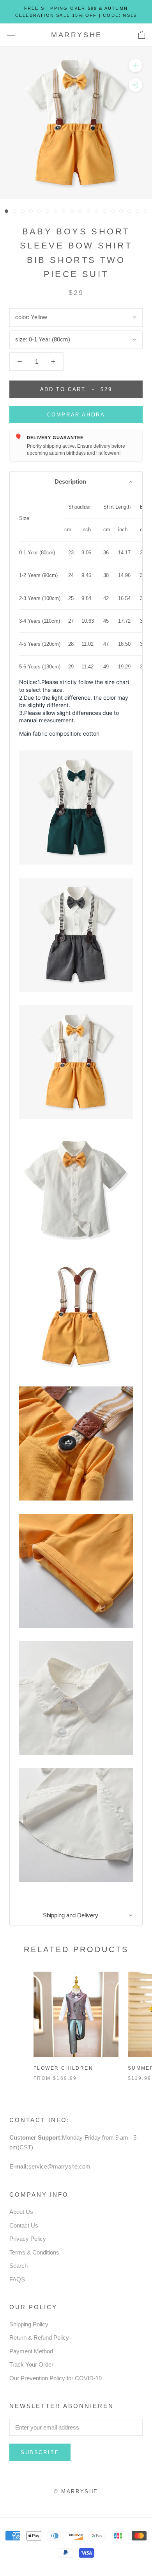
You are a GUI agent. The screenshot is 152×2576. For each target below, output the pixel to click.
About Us (21, 2212)
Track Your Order (31, 2364)
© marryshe (76, 2491)
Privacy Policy (28, 2239)
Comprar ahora (76, 415)
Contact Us (24, 2225)
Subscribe (40, 2452)
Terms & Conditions (34, 2252)
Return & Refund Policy (39, 2338)
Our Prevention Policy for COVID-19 (56, 2378)
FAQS (17, 2279)
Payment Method (31, 2351)
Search (19, 2266)
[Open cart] (142, 35)
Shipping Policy (29, 2324)
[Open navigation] (11, 35)
